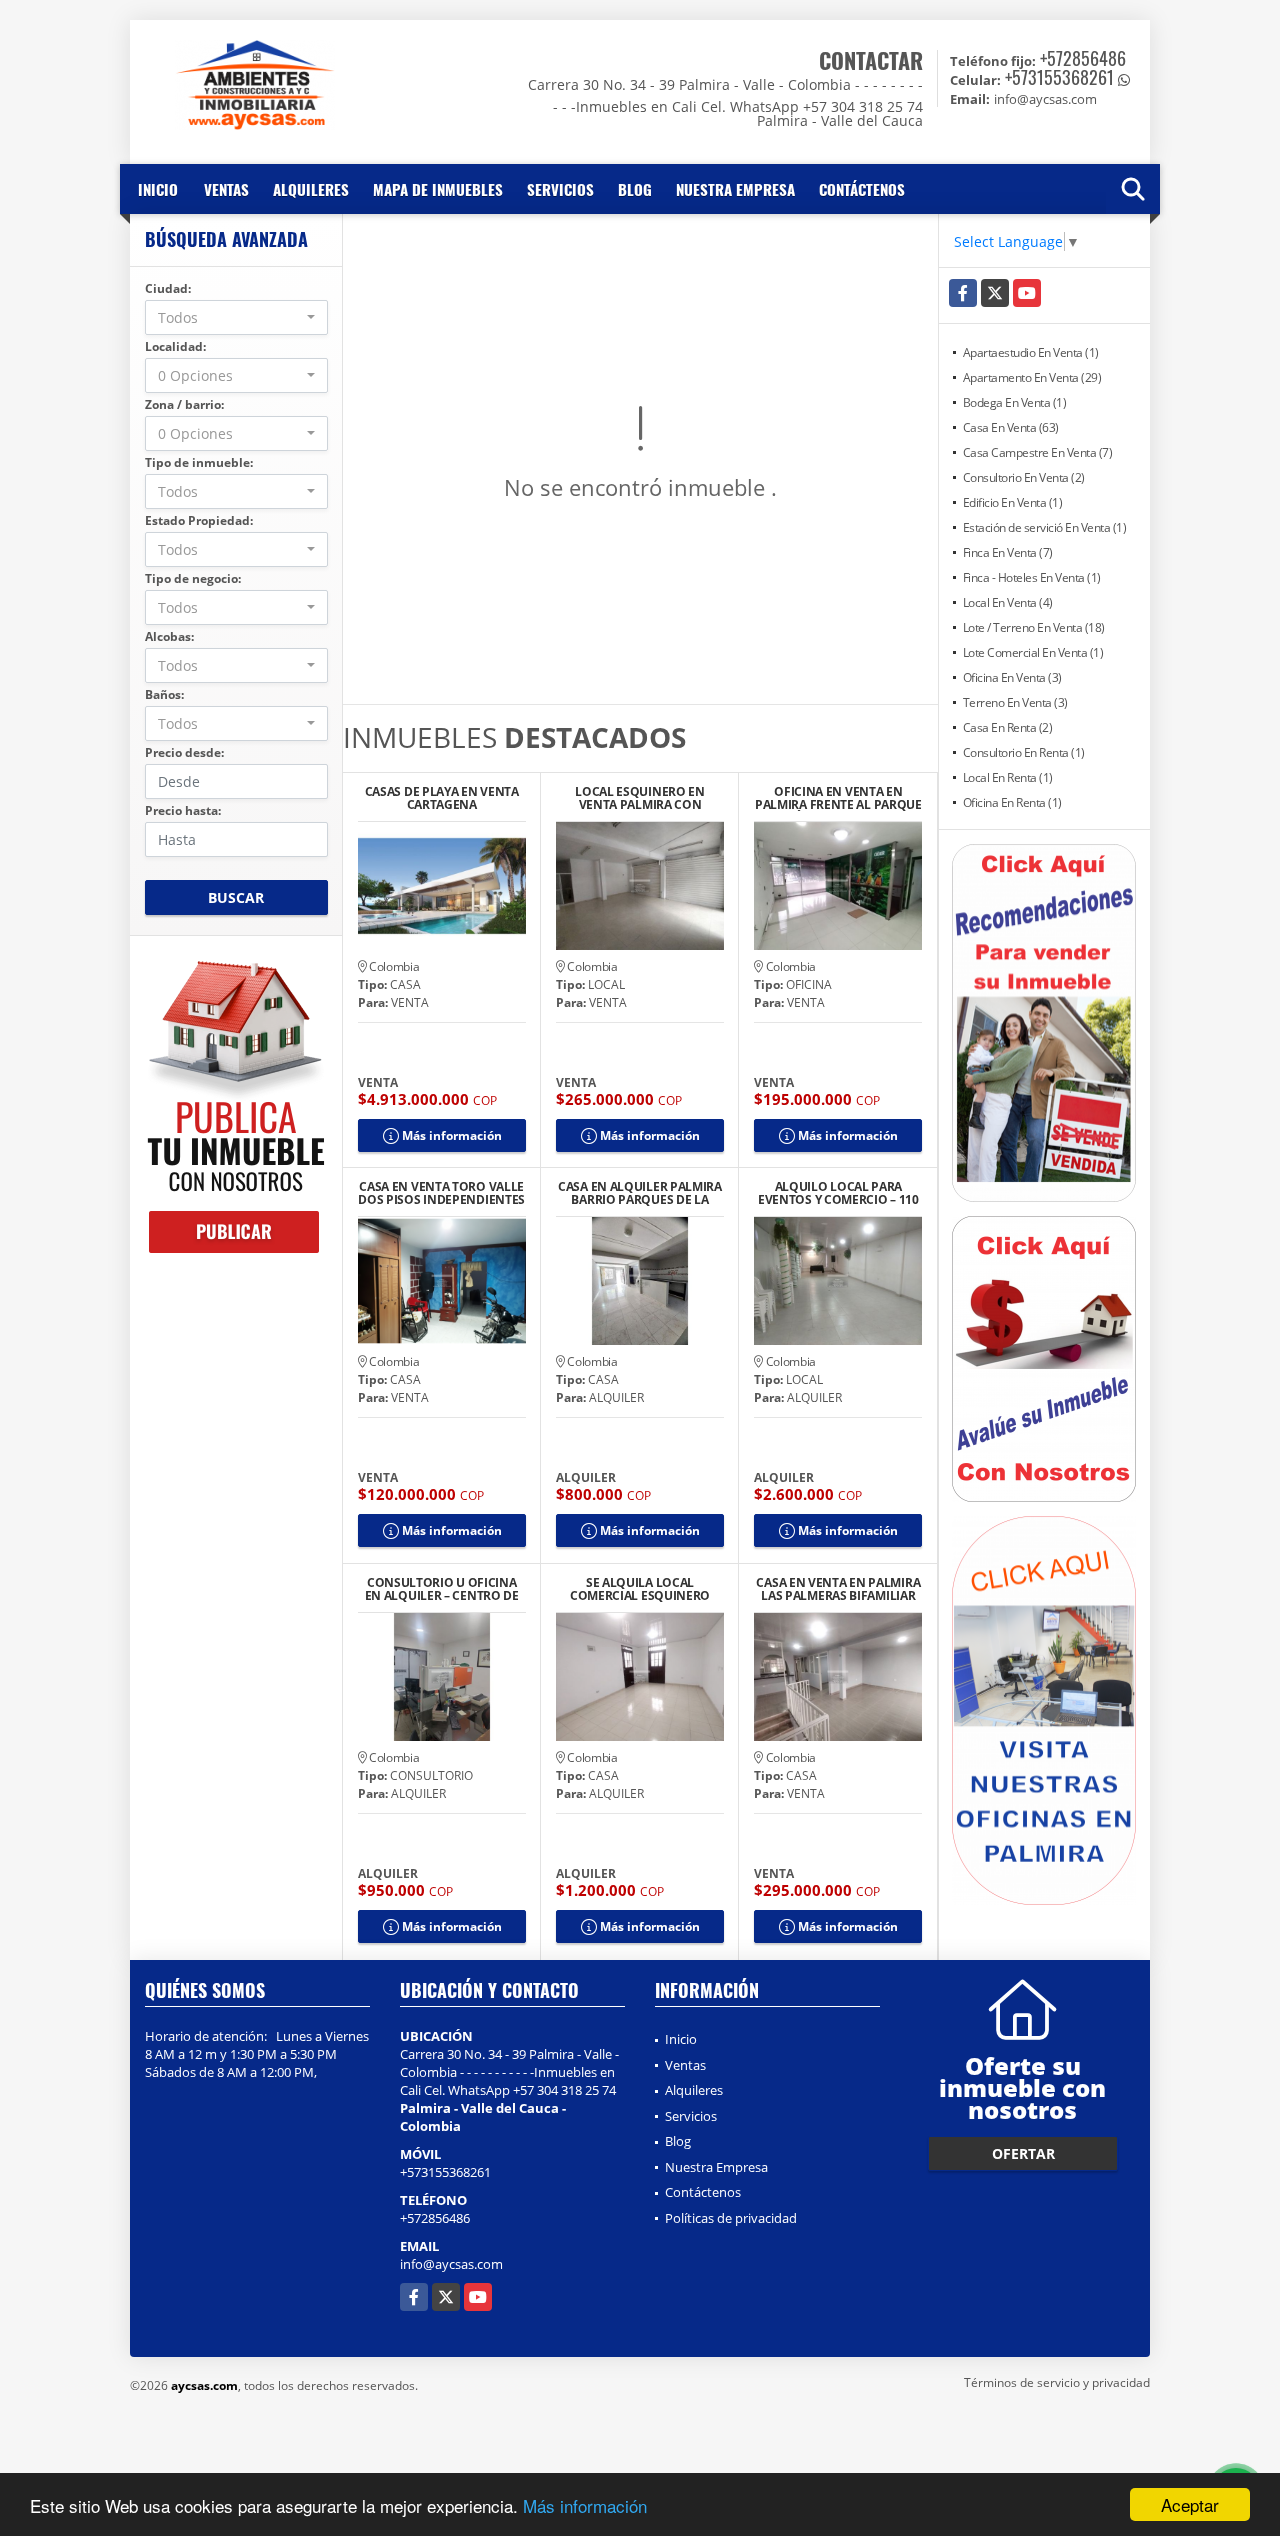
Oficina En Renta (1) (1012, 802)
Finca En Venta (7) (1008, 552)
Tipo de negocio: (193, 578)
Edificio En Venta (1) (1013, 502)
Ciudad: (168, 288)
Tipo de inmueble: (199, 462)
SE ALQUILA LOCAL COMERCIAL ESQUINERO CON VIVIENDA (640, 1589)
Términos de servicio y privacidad (1057, 2382)
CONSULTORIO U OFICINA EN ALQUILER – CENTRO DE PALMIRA (442, 1589)
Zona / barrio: (184, 404)
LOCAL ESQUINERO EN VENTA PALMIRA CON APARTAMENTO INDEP (640, 798)
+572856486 (1083, 58)
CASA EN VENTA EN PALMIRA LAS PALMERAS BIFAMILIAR (838, 1589)
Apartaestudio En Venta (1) (1031, 352)
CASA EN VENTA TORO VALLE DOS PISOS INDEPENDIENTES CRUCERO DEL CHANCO (441, 1193)
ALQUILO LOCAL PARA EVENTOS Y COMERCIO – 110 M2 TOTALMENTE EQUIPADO (838, 1193)
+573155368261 (1059, 77)
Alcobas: (169, 636)
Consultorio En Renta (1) (1024, 752)
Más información (585, 2505)
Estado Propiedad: (199, 520)
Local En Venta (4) (1008, 602)
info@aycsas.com (451, 2264)
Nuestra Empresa (735, 189)
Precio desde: (184, 752)
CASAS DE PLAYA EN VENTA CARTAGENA (442, 798)
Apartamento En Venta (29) (1032, 377)
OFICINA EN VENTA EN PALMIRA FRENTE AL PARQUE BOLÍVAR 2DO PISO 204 (838, 798)
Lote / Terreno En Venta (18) (1034, 627)
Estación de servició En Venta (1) (1045, 527)
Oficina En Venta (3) (1012, 677)
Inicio (158, 189)
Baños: (164, 694)
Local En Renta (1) (1008, 777)
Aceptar (1190, 2504)
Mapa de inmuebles (438, 189)
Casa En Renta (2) (1008, 727)
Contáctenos (862, 189)
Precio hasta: (183, 810)
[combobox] (236, 317)
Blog (635, 189)
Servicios (560, 189)
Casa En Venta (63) (1011, 427)
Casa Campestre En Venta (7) (1038, 452)
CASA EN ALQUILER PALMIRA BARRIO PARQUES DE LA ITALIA (640, 1193)
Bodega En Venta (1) (1015, 402)
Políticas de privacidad (731, 2218)
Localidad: (175, 346)
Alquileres (311, 189)
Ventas (226, 189)
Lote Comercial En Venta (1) (1033, 652)
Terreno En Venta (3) (1015, 702)
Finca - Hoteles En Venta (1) (1032, 577)
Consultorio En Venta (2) (1024, 477)
